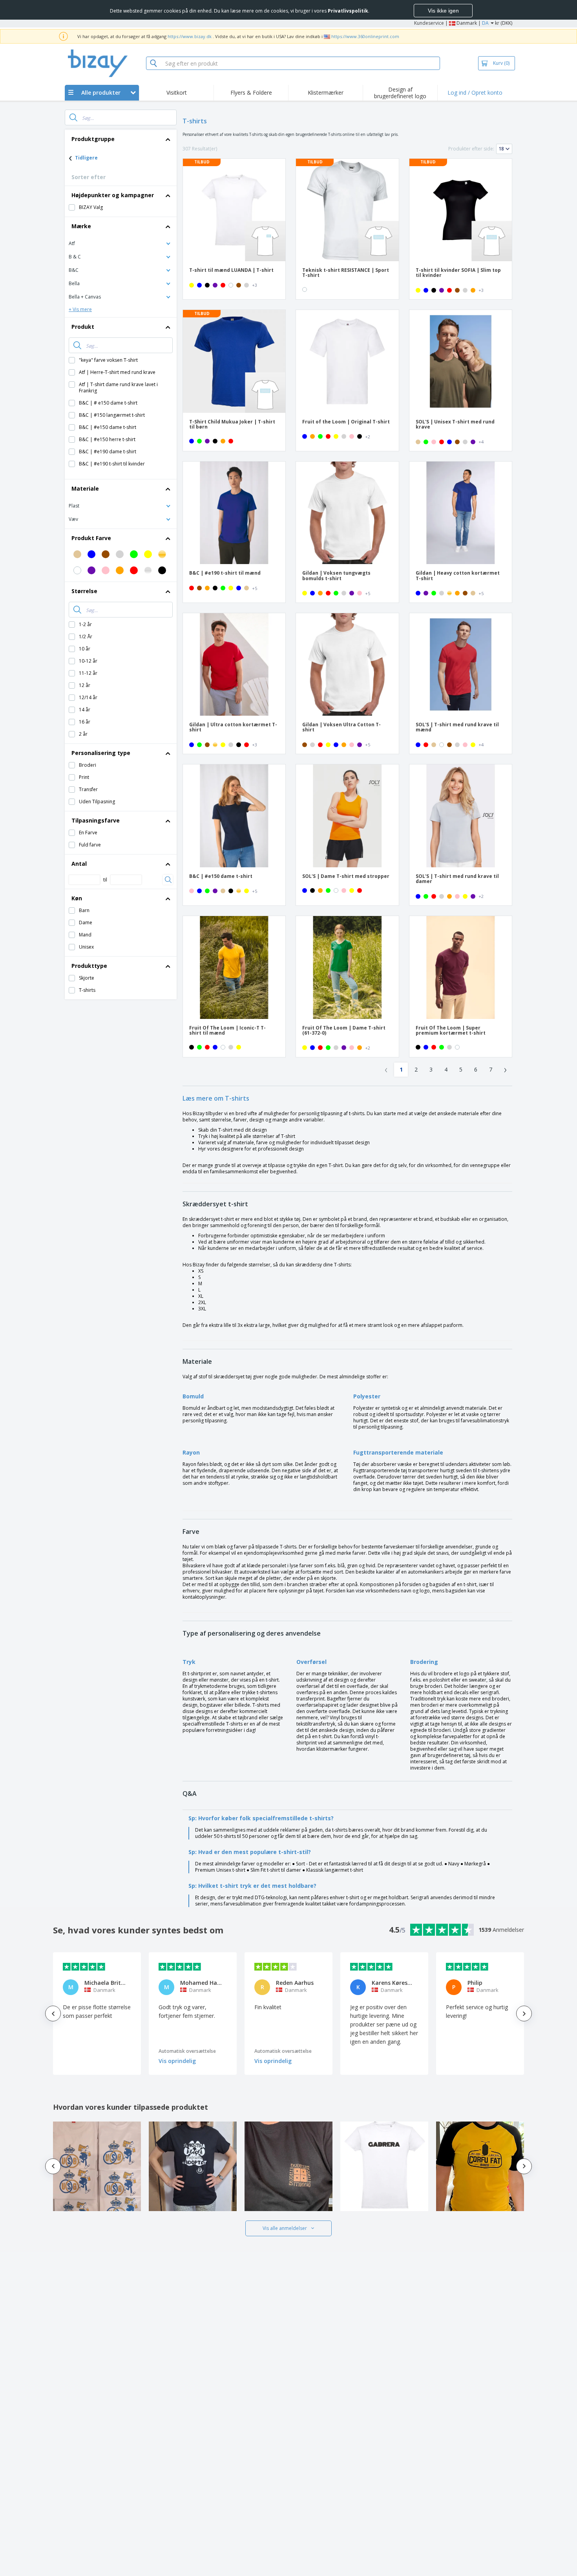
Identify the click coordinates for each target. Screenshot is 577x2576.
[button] (121, 243)
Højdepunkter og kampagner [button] (113, 195)
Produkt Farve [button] (91, 538)
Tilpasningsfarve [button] (96, 820)
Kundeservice (429, 23)
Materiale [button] (85, 488)
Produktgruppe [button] (93, 139)
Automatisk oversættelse (187, 2051)
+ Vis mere (80, 309)
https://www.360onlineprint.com (365, 36)
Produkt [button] (83, 327)
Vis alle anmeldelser (285, 2228)
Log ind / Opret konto (475, 93)
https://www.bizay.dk (190, 36)
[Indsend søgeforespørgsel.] (73, 117)
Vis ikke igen (443, 11)
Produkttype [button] (89, 966)
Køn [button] (77, 898)
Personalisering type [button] (101, 753)
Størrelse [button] (84, 591)
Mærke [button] (81, 226)
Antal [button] (79, 864)
